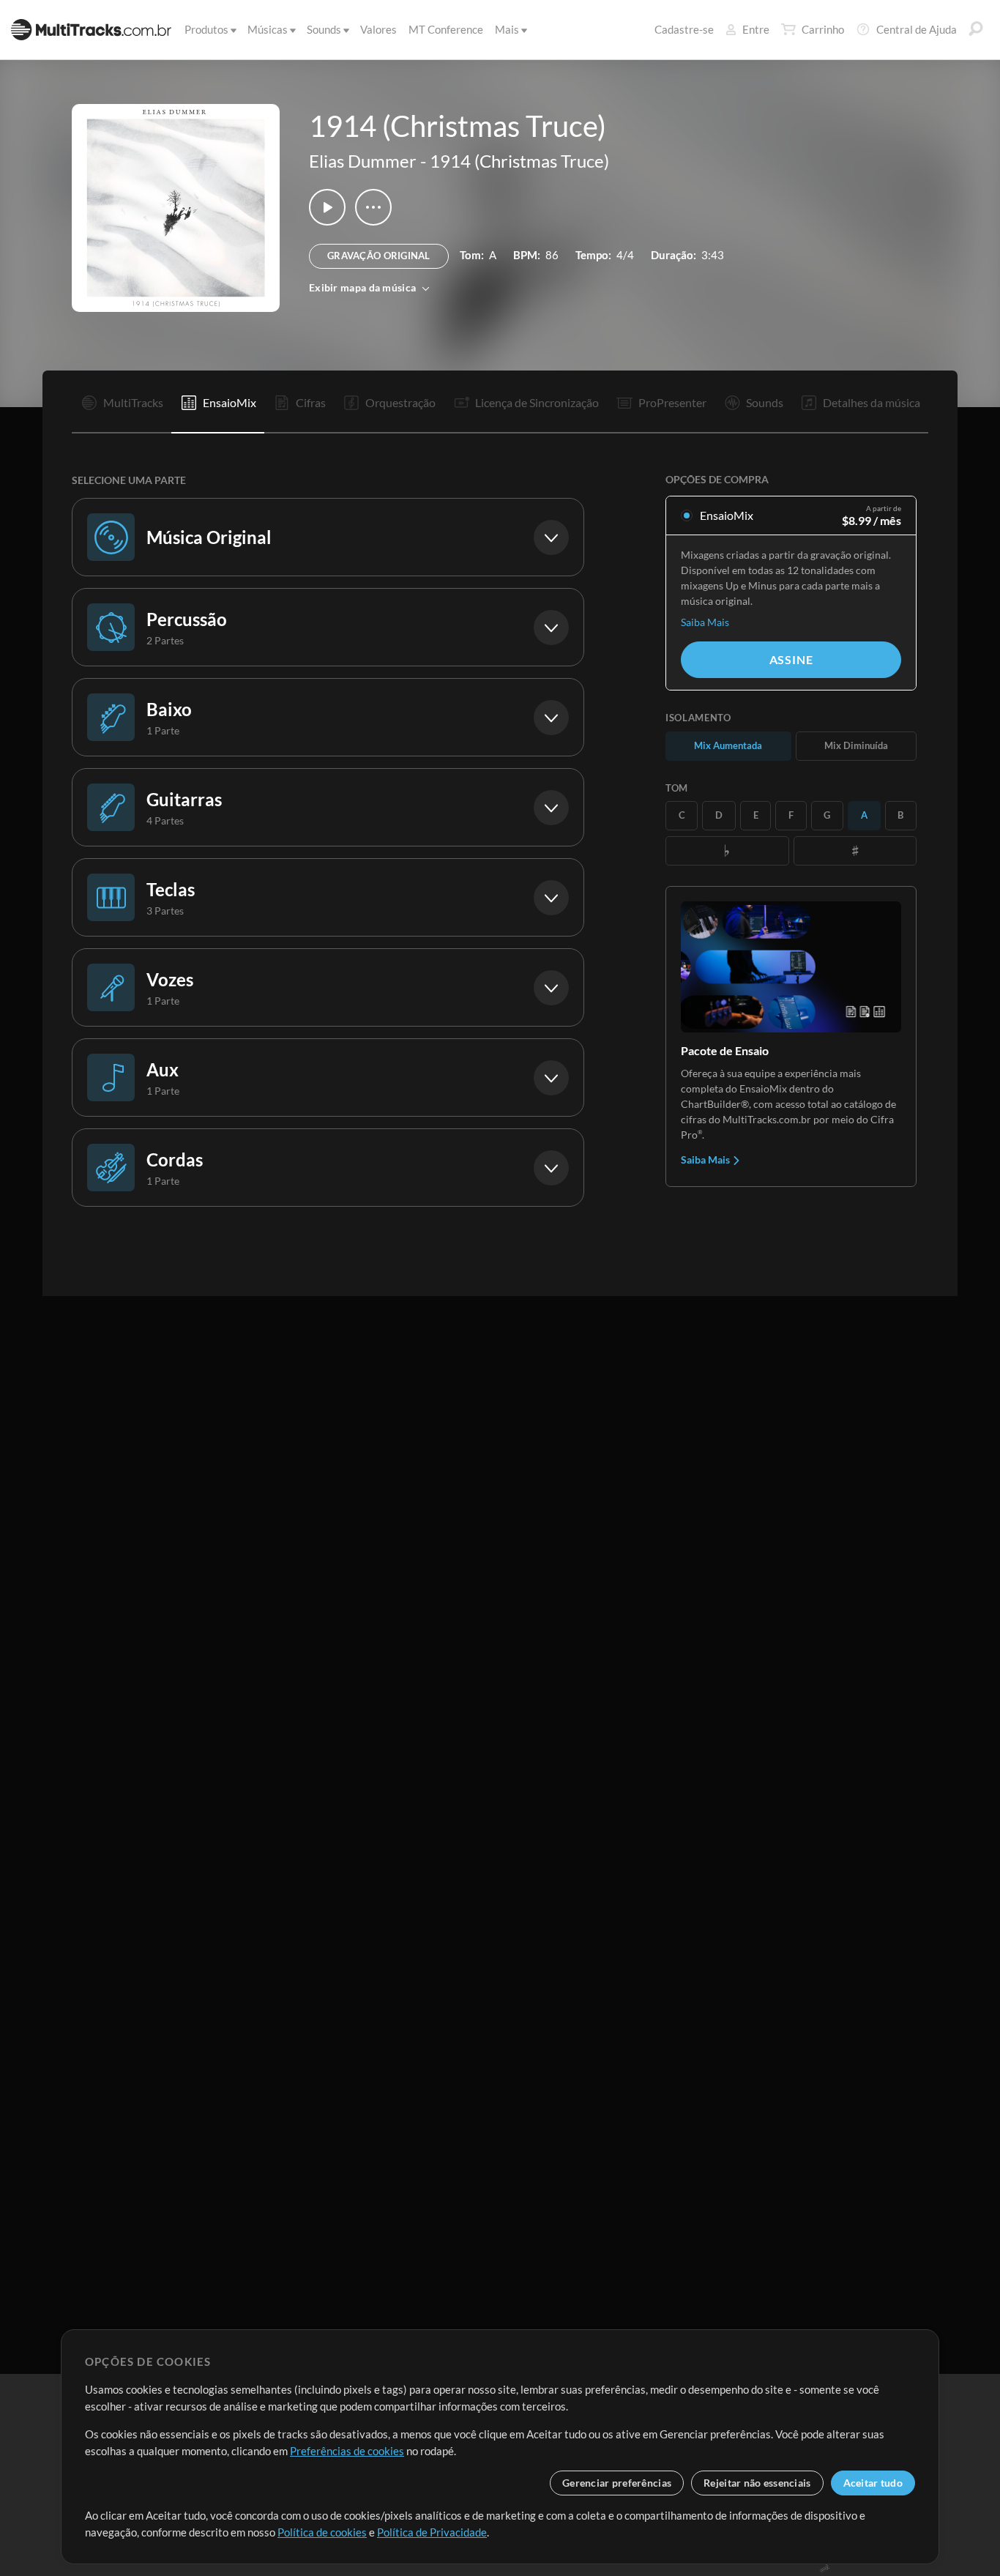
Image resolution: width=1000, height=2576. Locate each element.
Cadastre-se (684, 29)
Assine (791, 659)
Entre (756, 29)
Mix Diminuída (856, 745)
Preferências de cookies (347, 2451)
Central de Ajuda (917, 29)
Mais (507, 29)
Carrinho (823, 29)
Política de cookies (322, 2532)
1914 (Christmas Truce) (519, 161)
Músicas (268, 29)
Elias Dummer (363, 161)
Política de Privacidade (432, 2532)
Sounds (324, 29)
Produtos (206, 29)
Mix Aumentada (728, 745)
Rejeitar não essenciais (757, 2483)
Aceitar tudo (873, 2483)
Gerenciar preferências (617, 2483)
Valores (378, 29)
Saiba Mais (705, 622)
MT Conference (446, 29)
